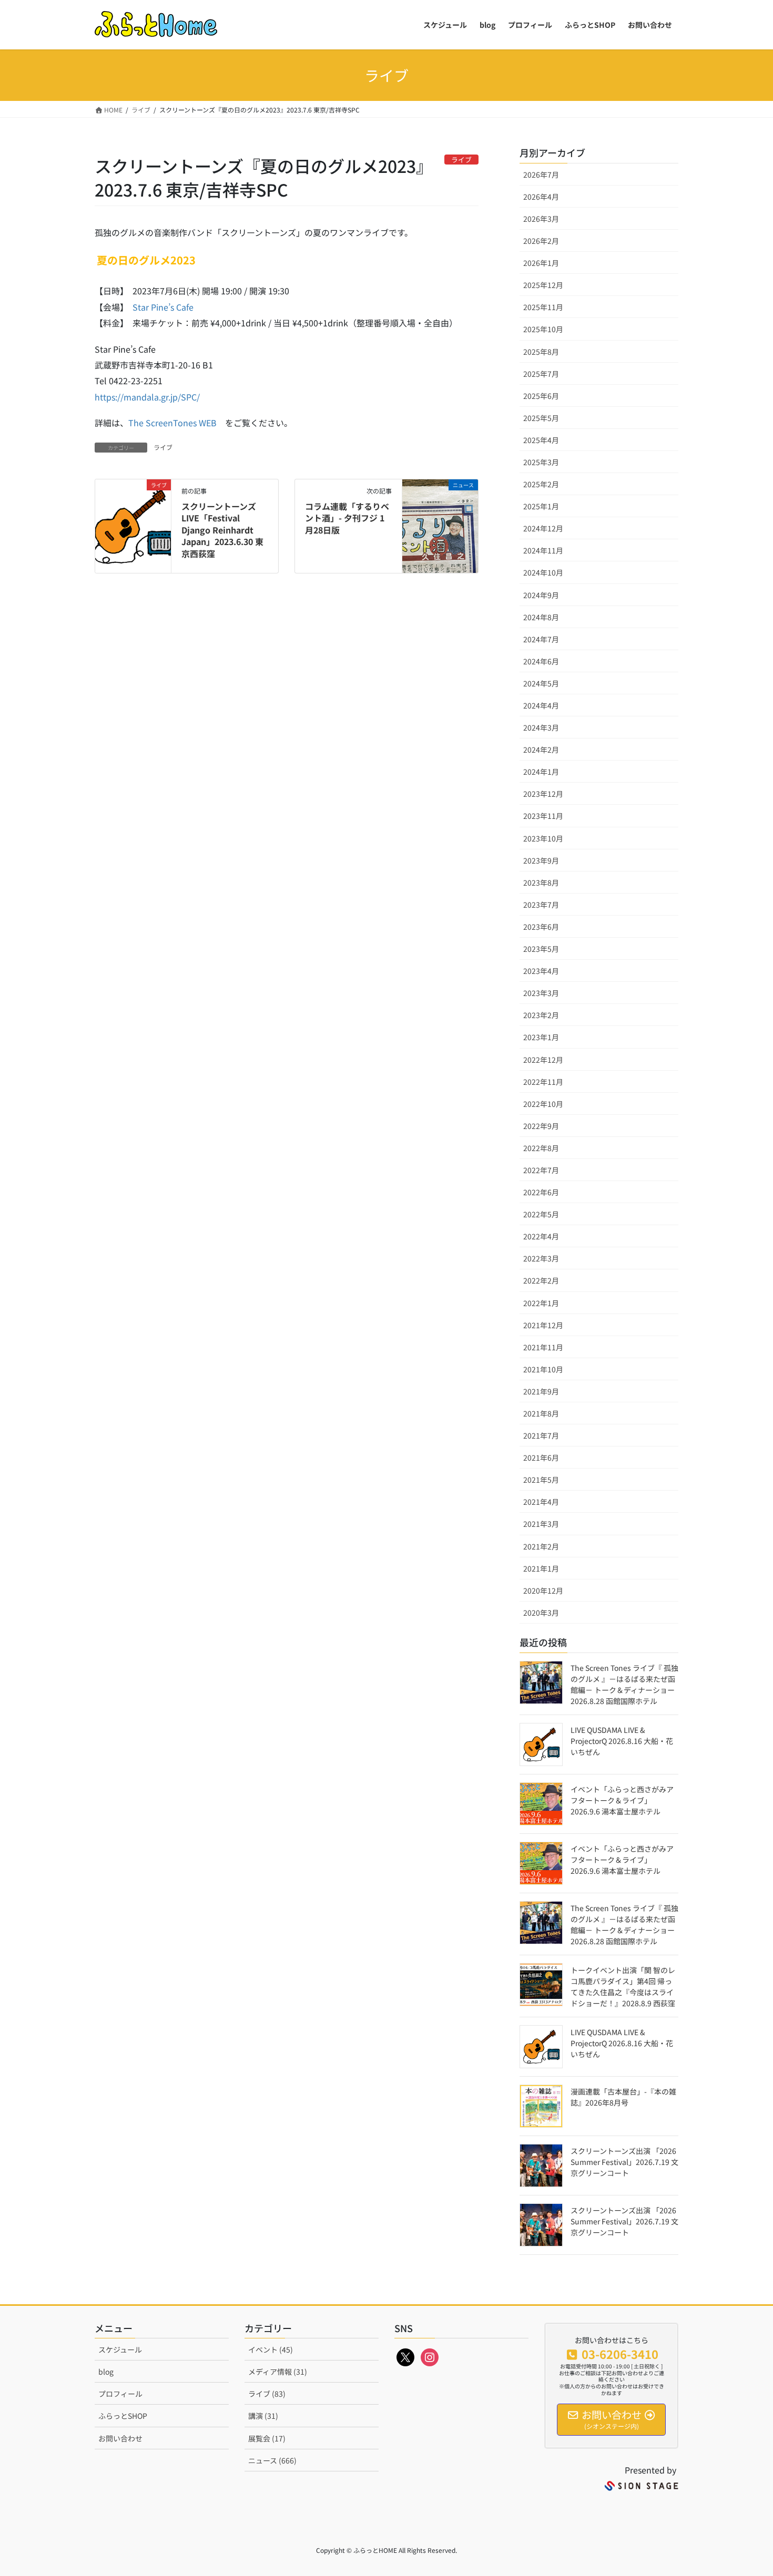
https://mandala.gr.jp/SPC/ (147, 397)
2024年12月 (543, 528)
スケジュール (120, 2349)
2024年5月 (541, 683)
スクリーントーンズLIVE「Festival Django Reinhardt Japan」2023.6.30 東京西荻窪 (222, 530)
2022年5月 (541, 1214)
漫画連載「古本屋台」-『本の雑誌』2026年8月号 (623, 2097)
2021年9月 (541, 1391)
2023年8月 (541, 882)
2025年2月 (541, 484)
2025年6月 (541, 396)
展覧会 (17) (267, 2438)
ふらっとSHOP (123, 2416)
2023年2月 (541, 1015)
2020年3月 (541, 1613)
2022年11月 (543, 1082)
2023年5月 (541, 949)
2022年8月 (541, 1148)
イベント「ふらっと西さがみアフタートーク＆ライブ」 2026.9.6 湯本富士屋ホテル (622, 1800)
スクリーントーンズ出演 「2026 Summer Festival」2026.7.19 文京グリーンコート (624, 2162)
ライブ (163, 447)
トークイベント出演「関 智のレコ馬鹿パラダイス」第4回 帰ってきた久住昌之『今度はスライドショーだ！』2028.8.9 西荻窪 (623, 1987)
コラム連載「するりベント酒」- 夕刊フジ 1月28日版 (347, 518)
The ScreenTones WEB (172, 423)
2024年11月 (543, 550)
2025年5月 (541, 418)
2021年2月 (541, 1546)
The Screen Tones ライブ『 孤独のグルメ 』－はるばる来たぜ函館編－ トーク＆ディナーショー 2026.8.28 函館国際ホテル (624, 1684)
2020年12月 (543, 1590)
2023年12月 (543, 794)
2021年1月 (541, 1568)
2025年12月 (543, 285)
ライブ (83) (267, 2394)
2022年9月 (541, 1126)
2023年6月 (541, 927)
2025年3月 (541, 462)
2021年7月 (541, 1435)
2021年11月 (543, 1347)
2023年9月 (541, 860)
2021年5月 (541, 1480)
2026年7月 (541, 175)
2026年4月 (541, 197)
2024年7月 (541, 639)
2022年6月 (541, 1192)
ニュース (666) (272, 2460)
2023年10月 (543, 838)
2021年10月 (543, 1369)
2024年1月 (541, 772)
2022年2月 (541, 1280)
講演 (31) (263, 2416)
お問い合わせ (120, 2438)
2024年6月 (541, 661)
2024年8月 (541, 617)
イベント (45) (271, 2349)
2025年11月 (543, 307)
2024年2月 (541, 750)
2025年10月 (543, 329)
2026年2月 (541, 241)
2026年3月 (541, 219)
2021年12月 (543, 1325)
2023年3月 (541, 993)
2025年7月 (541, 374)
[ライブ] (133, 517)
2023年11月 (543, 816)
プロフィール (120, 2394)
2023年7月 (541, 905)
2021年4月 (541, 1502)
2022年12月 (543, 1060)
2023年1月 (541, 1037)
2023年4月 (541, 971)
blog (106, 2372)
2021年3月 (541, 1524)
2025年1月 (541, 506)
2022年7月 (541, 1170)
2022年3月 (541, 1258)
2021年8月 (541, 1413)
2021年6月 (541, 1458)
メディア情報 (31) (278, 2372)
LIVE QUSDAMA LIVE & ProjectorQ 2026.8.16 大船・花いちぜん (622, 1741)
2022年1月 (541, 1303)
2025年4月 (541, 440)
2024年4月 (541, 705)
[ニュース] (440, 517)
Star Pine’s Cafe (163, 307)
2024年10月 (543, 572)
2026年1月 (541, 263)
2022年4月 (541, 1236)
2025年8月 (541, 352)
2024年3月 (541, 727)
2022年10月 (543, 1104)
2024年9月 (541, 595)
